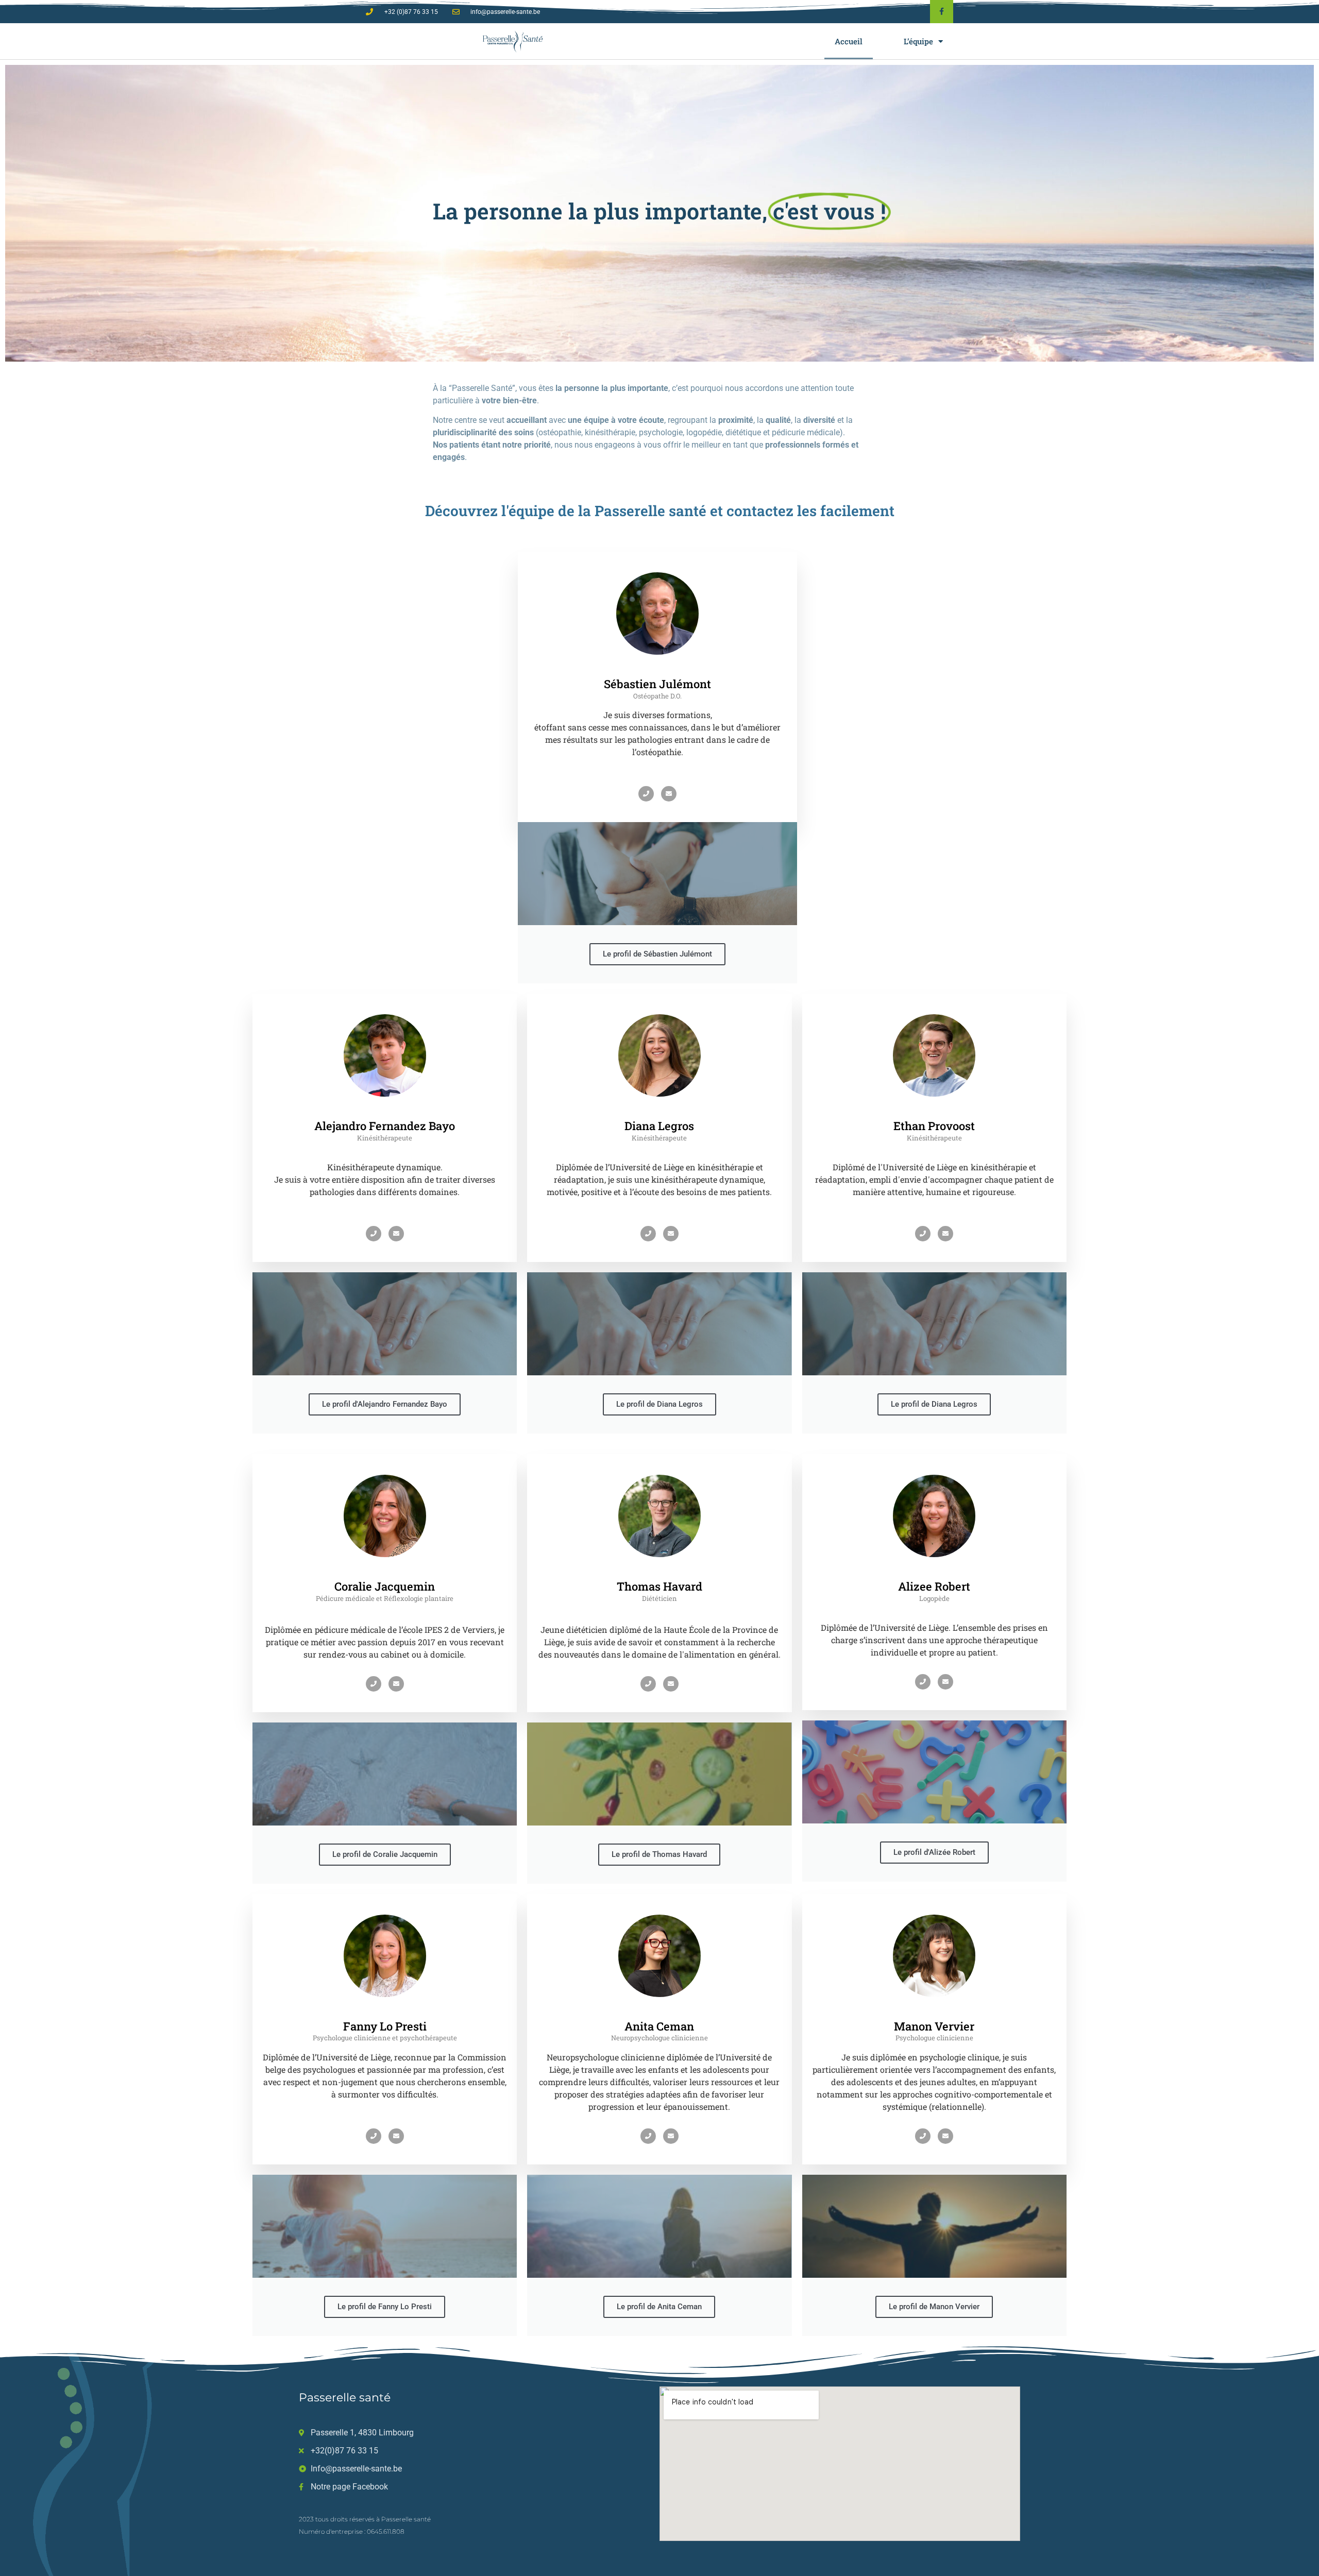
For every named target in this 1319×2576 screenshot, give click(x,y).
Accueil (849, 41)
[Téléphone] (646, 794)
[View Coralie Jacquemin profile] (385, 1573)
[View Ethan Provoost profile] (934, 1113)
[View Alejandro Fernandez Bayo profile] (385, 1113)
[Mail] (669, 794)
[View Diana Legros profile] (659, 1113)
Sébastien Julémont (657, 684)
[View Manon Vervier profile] (934, 2013)
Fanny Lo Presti (385, 2026)
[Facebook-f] (942, 12)
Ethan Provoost (934, 1126)
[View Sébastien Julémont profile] (657, 671)
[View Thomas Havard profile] (659, 1573)
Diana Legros (659, 1126)
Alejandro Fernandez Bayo (385, 1126)
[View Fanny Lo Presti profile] (385, 2013)
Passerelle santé (345, 2398)
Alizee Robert (934, 1586)
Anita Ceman (659, 2026)
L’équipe (918, 41)
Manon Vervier (934, 2026)
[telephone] (923, 1682)
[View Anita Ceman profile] (659, 2013)
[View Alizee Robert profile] (934, 1573)
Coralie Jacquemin (385, 1586)
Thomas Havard (659, 1586)
